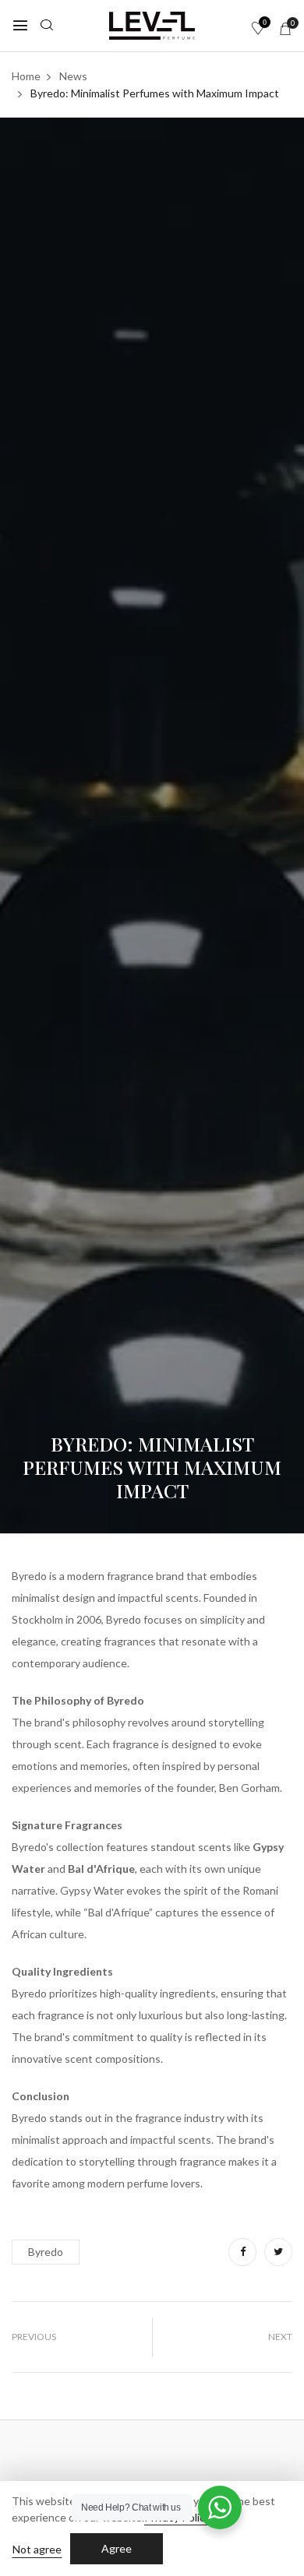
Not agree (37, 2549)
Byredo (46, 2252)
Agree (117, 2548)
